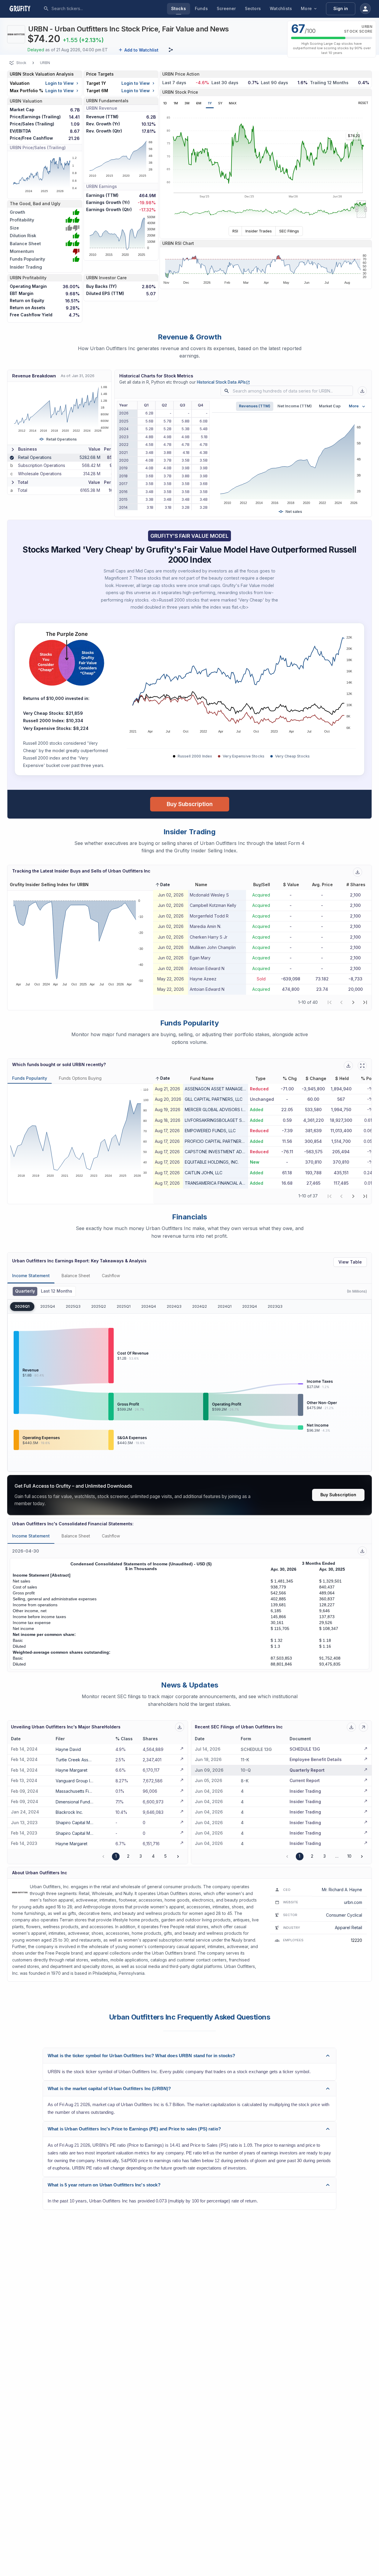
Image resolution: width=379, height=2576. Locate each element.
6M (199, 103)
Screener (226, 8)
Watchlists (281, 8)
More (306, 8)
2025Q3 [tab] (73, 1306)
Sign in (341, 8)
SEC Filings (289, 231)
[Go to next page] (178, 1856)
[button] (162, 885)
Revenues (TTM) (255, 406)
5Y (220, 103)
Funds (201, 8)
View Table (350, 1262)
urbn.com (353, 1902)
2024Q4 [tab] (149, 1306)
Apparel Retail (349, 1927)
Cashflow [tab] (111, 1276)
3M (187, 103)
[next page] (353, 1002)
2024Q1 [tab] (225, 1306)
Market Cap (330, 406)
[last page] (365, 1002)
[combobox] (96, 9)
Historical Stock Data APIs (223, 382)
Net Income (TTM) (295, 406)
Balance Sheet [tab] (76, 1276)
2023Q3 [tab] (275, 1306)
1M (176, 103)
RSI (235, 231)
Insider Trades (259, 231)
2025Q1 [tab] (124, 1306)
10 (349, 1856)
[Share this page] (171, 50)
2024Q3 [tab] (174, 1306)
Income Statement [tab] (31, 1276)
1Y (210, 103)
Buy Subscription (190, 804)
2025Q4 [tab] (48, 1306)
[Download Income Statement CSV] (362, 1551)
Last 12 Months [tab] (57, 1291)
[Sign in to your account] (365, 9)
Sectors (253, 8)
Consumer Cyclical (344, 1915)
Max (233, 103)
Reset (363, 103)
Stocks (179, 8)
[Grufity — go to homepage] (25, 9)
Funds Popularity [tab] (30, 1078)
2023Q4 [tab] (250, 1306)
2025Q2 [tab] (99, 1306)
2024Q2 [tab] (200, 1306)
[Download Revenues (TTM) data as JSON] (362, 391)
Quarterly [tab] (25, 1291)
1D (165, 103)
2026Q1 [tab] (22, 1306)
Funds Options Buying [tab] (80, 1078)
